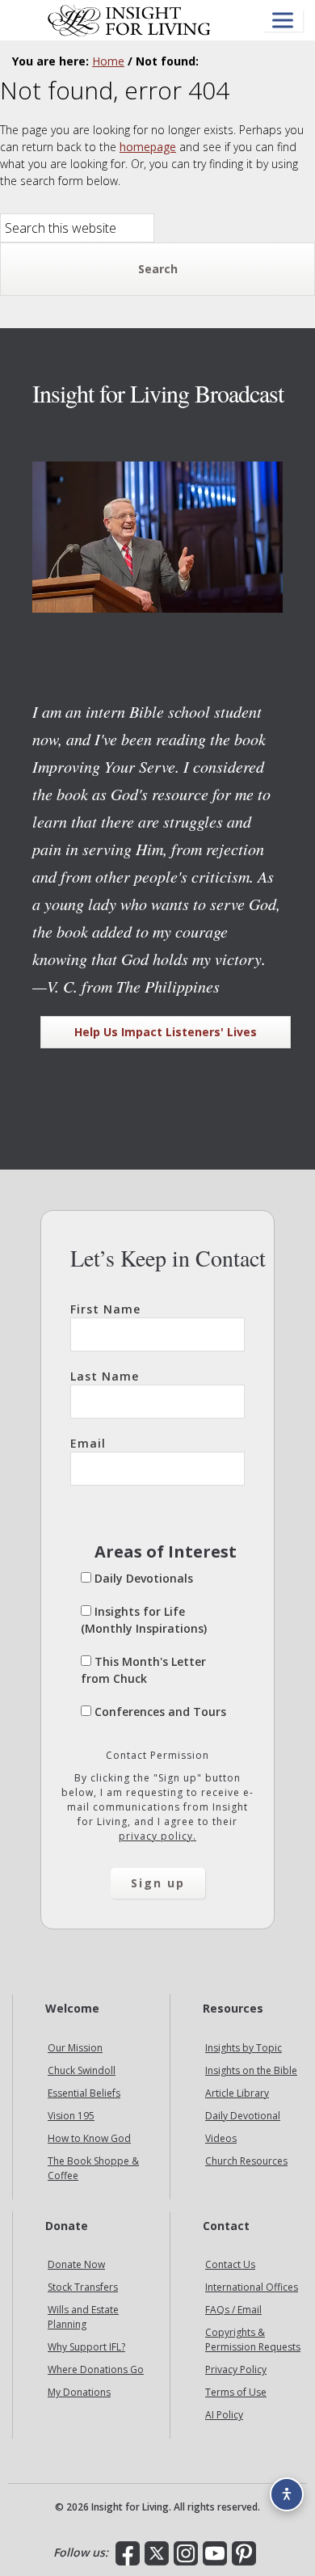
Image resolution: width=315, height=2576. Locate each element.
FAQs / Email (233, 2310)
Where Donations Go (96, 2369)
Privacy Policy (236, 2369)
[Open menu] (283, 21)
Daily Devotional (243, 2116)
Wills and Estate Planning (83, 2317)
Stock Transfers (83, 2287)
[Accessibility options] (287, 2494)
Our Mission (75, 2048)
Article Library (237, 2093)
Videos (221, 2138)
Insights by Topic (244, 2048)
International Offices (252, 2287)
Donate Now (76, 2264)
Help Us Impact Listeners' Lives (166, 1032)
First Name (105, 1309)
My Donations (79, 2392)
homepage (148, 147)
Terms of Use (236, 2392)
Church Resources (246, 2161)
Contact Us (230, 2264)
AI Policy (224, 2415)
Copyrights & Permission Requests (253, 2340)
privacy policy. (157, 1836)
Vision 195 (71, 2116)
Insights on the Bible (251, 2070)
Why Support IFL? (86, 2347)
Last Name (105, 1376)
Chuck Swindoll (82, 2070)
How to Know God (89, 2138)
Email (88, 1443)
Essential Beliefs (84, 2093)
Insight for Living (129, 20)
